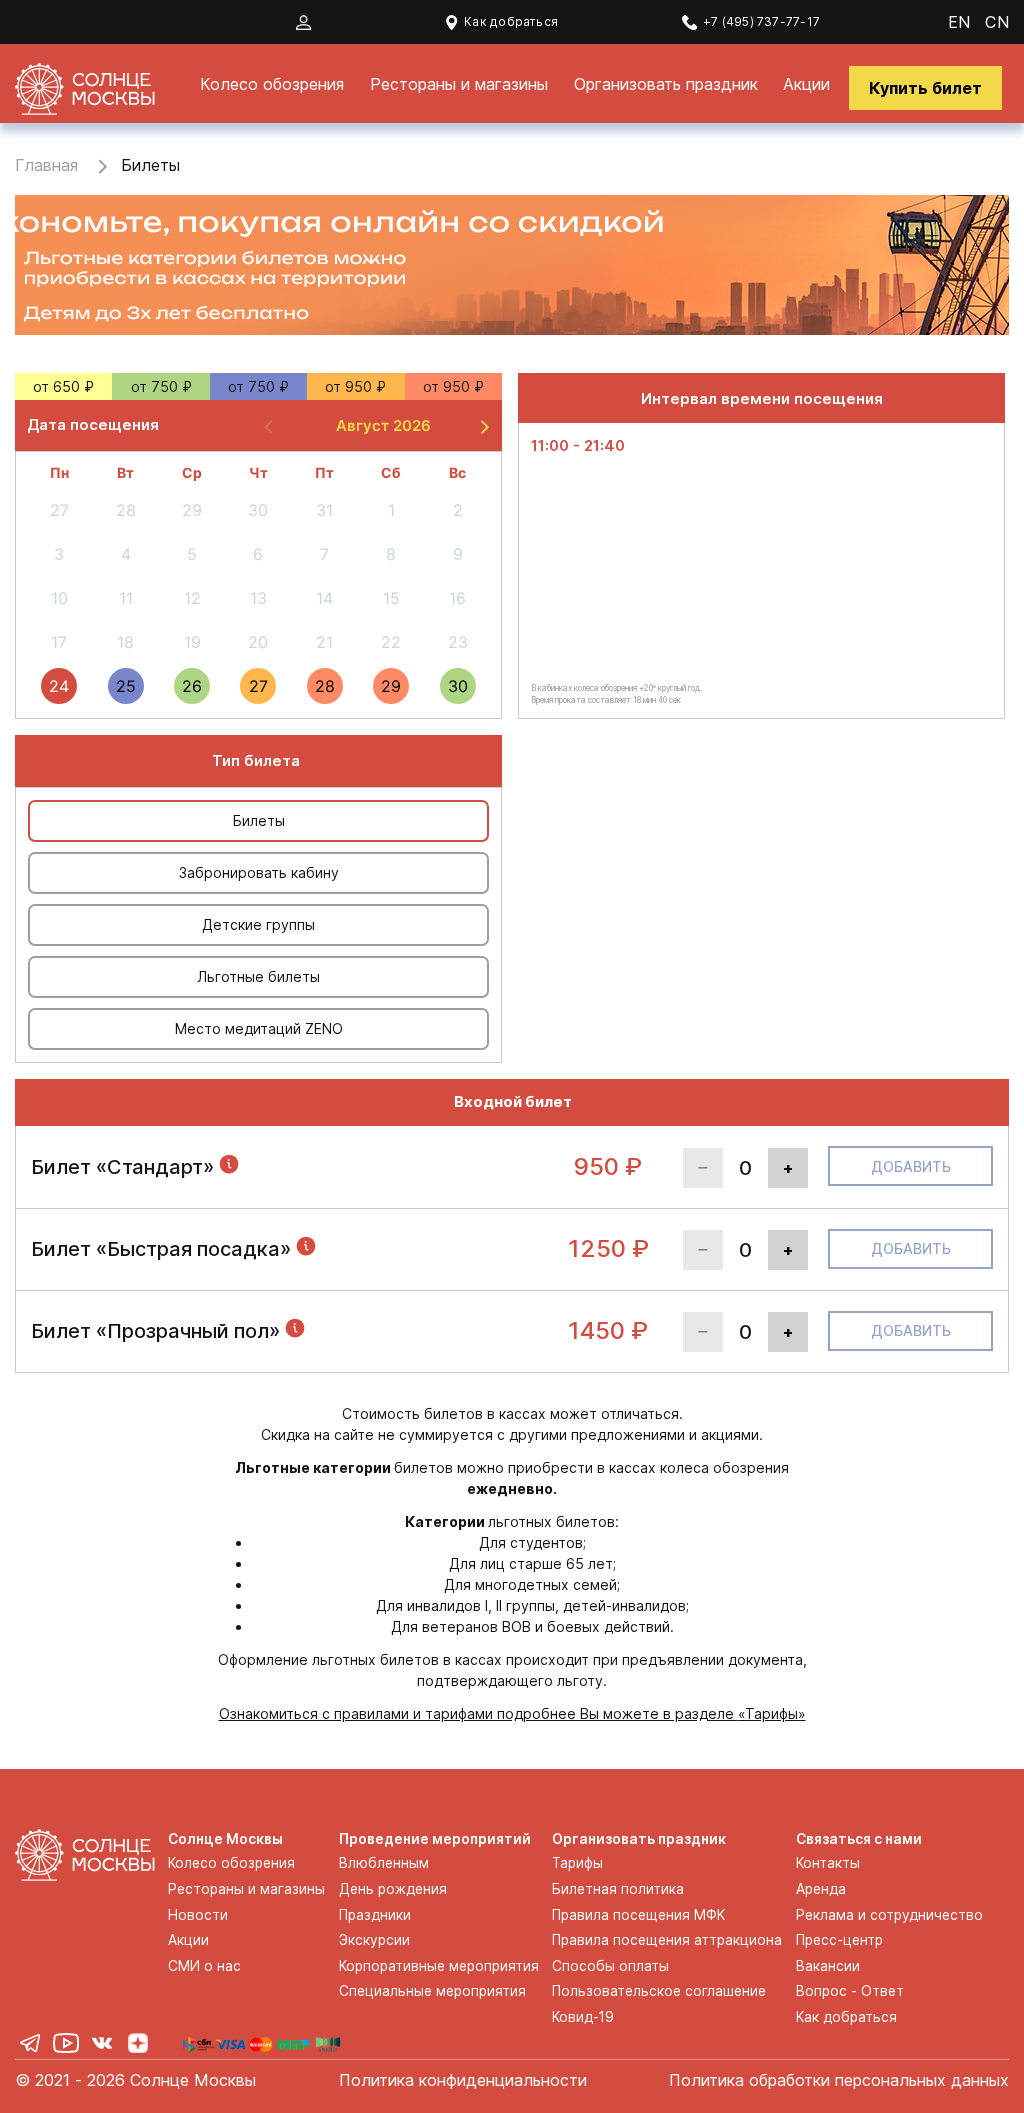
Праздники (375, 1915)
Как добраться (511, 21)
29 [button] (391, 686)
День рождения (393, 1889)
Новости (198, 1915)
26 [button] (192, 686)
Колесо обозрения (272, 84)
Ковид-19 (583, 2017)
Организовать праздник (666, 84)
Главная (46, 165)
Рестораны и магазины (459, 84)
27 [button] (258, 686)
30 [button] (458, 686)
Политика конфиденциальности (463, 2080)
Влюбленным (384, 1863)
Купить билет (925, 88)
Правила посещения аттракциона (667, 1940)
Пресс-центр (839, 1940)
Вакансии (828, 1966)
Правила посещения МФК (638, 1915)
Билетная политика (618, 1889)
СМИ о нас (204, 1966)
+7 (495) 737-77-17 (761, 21)
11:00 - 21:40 (578, 445)
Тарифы (577, 1863)
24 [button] (59, 686)
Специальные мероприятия (432, 1991)
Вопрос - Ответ (850, 1991)
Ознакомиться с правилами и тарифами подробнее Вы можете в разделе (512, 1713)
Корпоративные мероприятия (439, 1966)
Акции (806, 84)
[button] (483, 426)
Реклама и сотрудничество (889, 1915)
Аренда (821, 1889)
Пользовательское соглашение (659, 1991)
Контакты (828, 1863)
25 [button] (126, 686)
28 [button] (325, 686)
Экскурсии (374, 1940)
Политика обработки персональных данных (839, 2080)
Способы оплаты (610, 1966)
